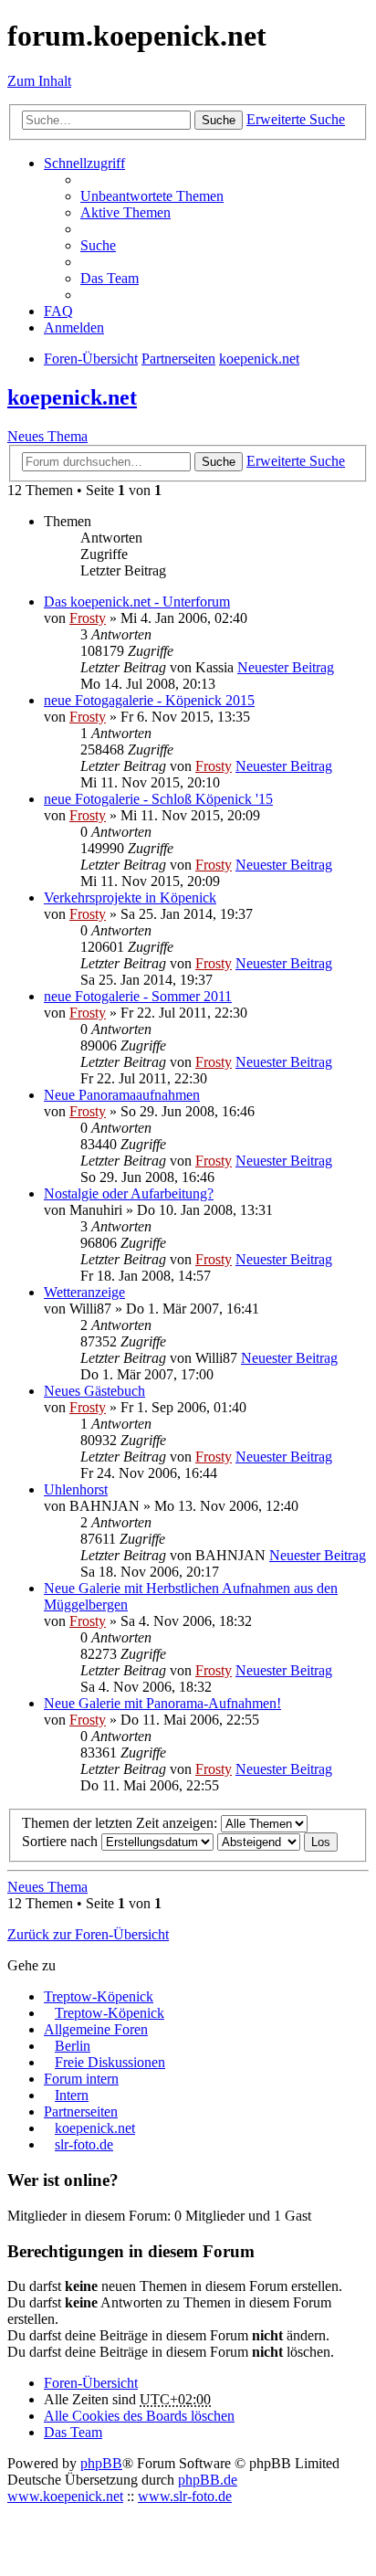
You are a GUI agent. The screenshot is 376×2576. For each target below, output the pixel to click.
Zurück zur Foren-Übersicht (88, 1934)
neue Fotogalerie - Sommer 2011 (138, 996)
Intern (72, 2095)
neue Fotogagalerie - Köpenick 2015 (149, 700)
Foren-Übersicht (91, 2383)
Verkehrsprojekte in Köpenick (130, 897)
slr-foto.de (84, 2144)
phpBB (101, 2463)
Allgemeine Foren (96, 2029)
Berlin (73, 2046)
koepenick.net (72, 397)
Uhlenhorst (76, 1489)
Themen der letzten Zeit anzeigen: (121, 1823)
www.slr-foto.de (185, 2496)
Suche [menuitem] (98, 245)
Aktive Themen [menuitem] (125, 212)
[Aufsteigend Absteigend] (259, 1841)
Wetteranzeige (84, 1292)
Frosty (88, 618)
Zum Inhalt (39, 81)
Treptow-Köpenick (99, 1996)
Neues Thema (47, 436)
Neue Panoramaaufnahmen (122, 1095)
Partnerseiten (81, 2111)
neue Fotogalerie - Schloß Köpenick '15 (158, 799)
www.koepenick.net (65, 2496)
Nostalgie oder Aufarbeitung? (129, 1193)
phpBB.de (208, 2480)
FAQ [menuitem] (58, 311)
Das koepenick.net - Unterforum (137, 602)
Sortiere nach (62, 1841)
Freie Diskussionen (110, 2062)
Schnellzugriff (84, 163)
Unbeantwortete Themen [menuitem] (152, 196)
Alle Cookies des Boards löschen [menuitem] (139, 2416)
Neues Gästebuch (94, 1391)
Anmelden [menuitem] (74, 327)
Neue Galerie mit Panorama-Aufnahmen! (162, 1703)
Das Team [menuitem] (110, 278)
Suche (219, 120)
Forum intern (81, 2079)
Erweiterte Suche (296, 119)
